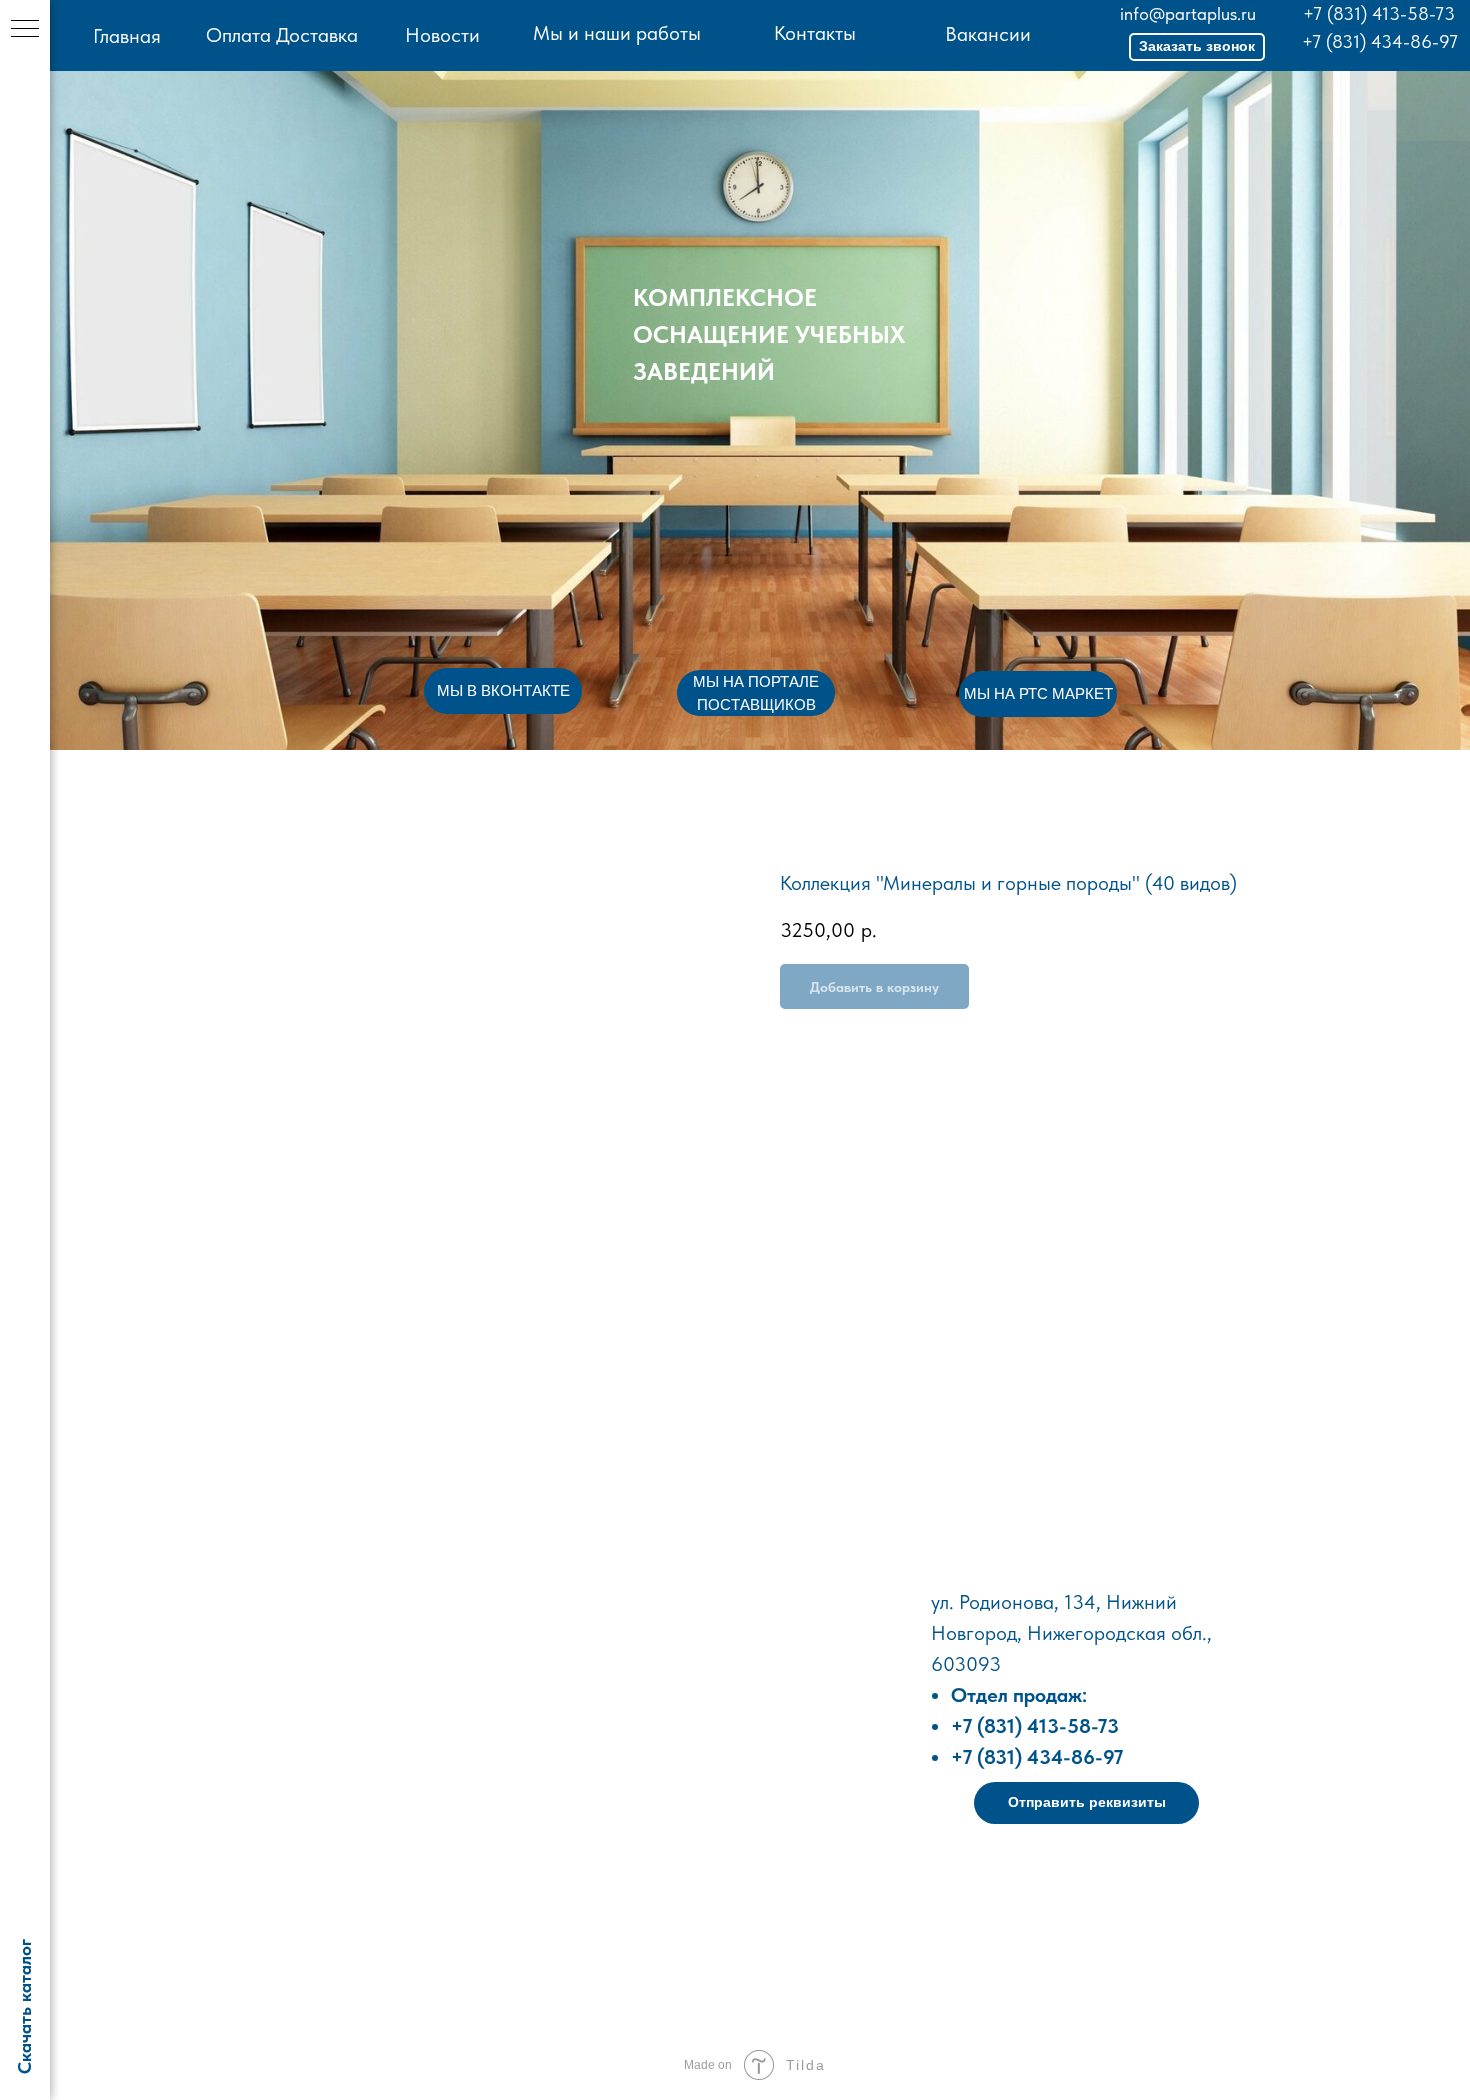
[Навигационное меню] (25, 30)
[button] (1197, 47)
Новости (442, 35)
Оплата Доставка (282, 35)
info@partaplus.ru (1188, 13)
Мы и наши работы (617, 33)
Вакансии (988, 34)
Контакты (815, 33)
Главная (127, 36)
